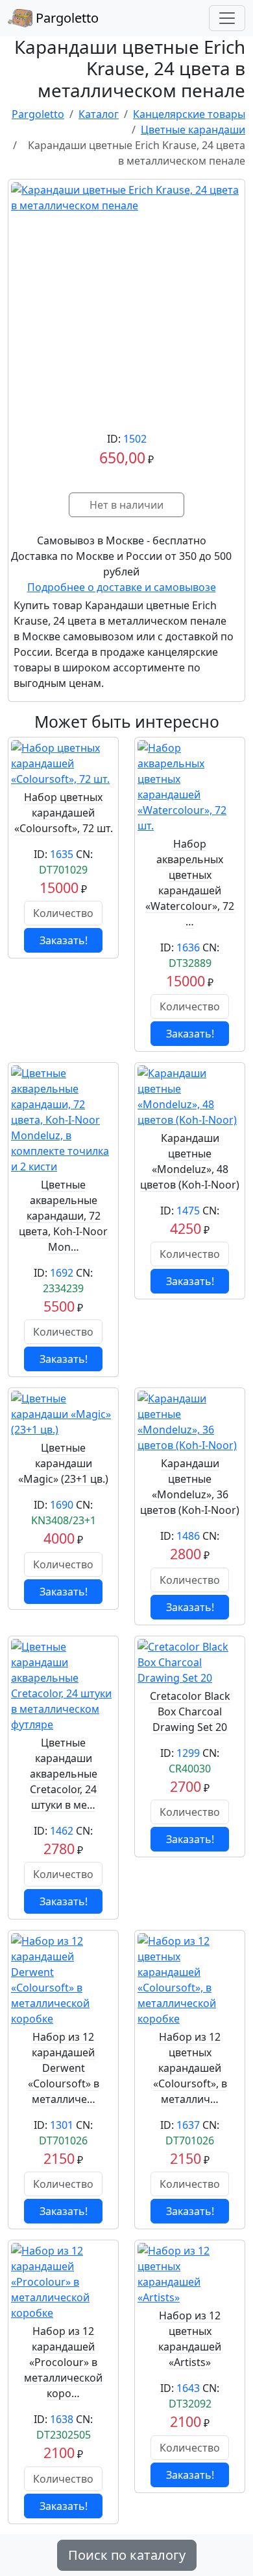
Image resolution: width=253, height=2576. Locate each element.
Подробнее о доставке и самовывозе (122, 587)
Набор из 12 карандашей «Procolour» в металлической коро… (63, 2362)
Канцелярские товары (189, 114)
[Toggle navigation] (227, 18)
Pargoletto (66, 18)
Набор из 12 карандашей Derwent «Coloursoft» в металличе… (64, 2068)
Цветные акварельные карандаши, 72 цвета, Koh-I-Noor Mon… (63, 1216)
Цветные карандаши (193, 130)
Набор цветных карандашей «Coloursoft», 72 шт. (64, 813)
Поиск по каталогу (127, 2555)
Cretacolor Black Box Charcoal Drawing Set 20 (190, 1712)
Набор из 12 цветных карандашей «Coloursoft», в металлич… (190, 2068)
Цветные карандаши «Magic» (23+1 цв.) (63, 1463)
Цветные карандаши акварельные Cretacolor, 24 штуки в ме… (64, 1774)
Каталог (99, 114)
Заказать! (64, 940)
